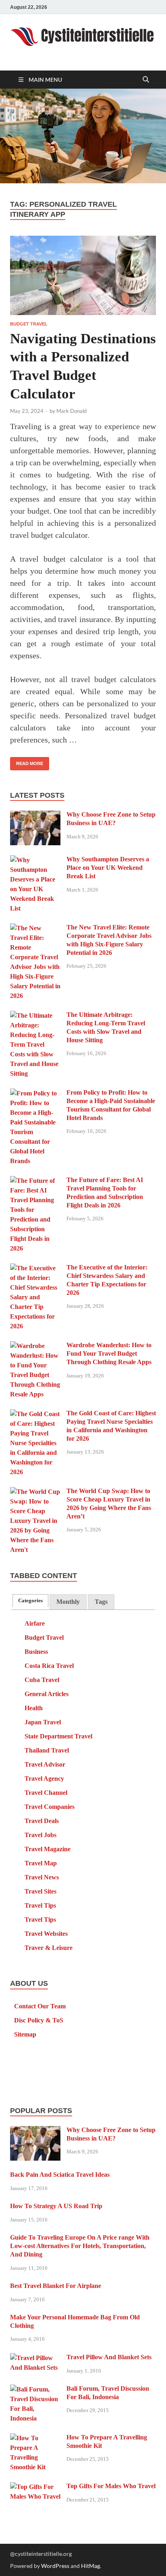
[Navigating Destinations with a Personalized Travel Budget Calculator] (83, 275)
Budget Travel (29, 324)
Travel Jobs (40, 1835)
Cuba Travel (42, 1680)
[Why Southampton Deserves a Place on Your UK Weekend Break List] (35, 860)
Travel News (42, 1877)
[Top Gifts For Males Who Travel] (35, 2487)
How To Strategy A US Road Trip (56, 2206)
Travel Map (41, 1863)
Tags (101, 1602)
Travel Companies (50, 1807)
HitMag (90, 2566)
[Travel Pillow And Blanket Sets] (35, 2358)
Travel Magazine (48, 1849)
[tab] (30, 1600)
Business (36, 1652)
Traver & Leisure (49, 1948)
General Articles (47, 1694)
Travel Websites (46, 1934)
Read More (27, 761)
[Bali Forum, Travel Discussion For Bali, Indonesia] (35, 2390)
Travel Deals (42, 1821)
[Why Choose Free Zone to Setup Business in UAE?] (35, 816)
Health (34, 1708)
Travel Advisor (45, 1764)
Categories (30, 1601)
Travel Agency (44, 1779)
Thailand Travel (47, 1750)
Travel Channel (46, 1793)
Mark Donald (72, 411)
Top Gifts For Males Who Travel (111, 2486)
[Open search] (146, 80)
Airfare (35, 1623)
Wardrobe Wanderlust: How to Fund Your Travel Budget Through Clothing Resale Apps (109, 1353)
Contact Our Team (40, 2006)
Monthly (68, 1602)
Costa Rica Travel (49, 1666)
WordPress (55, 2566)
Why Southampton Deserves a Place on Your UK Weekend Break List (108, 868)
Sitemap (25, 2034)
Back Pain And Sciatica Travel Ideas (60, 2175)
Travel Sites (40, 1891)
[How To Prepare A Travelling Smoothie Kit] (35, 2438)
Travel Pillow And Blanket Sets (109, 2357)
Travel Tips (40, 1905)
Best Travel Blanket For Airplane (56, 2286)
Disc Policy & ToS (39, 2020)
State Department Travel (58, 1736)
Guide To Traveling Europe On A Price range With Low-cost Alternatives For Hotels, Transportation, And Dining (80, 2246)
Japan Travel (43, 1722)
